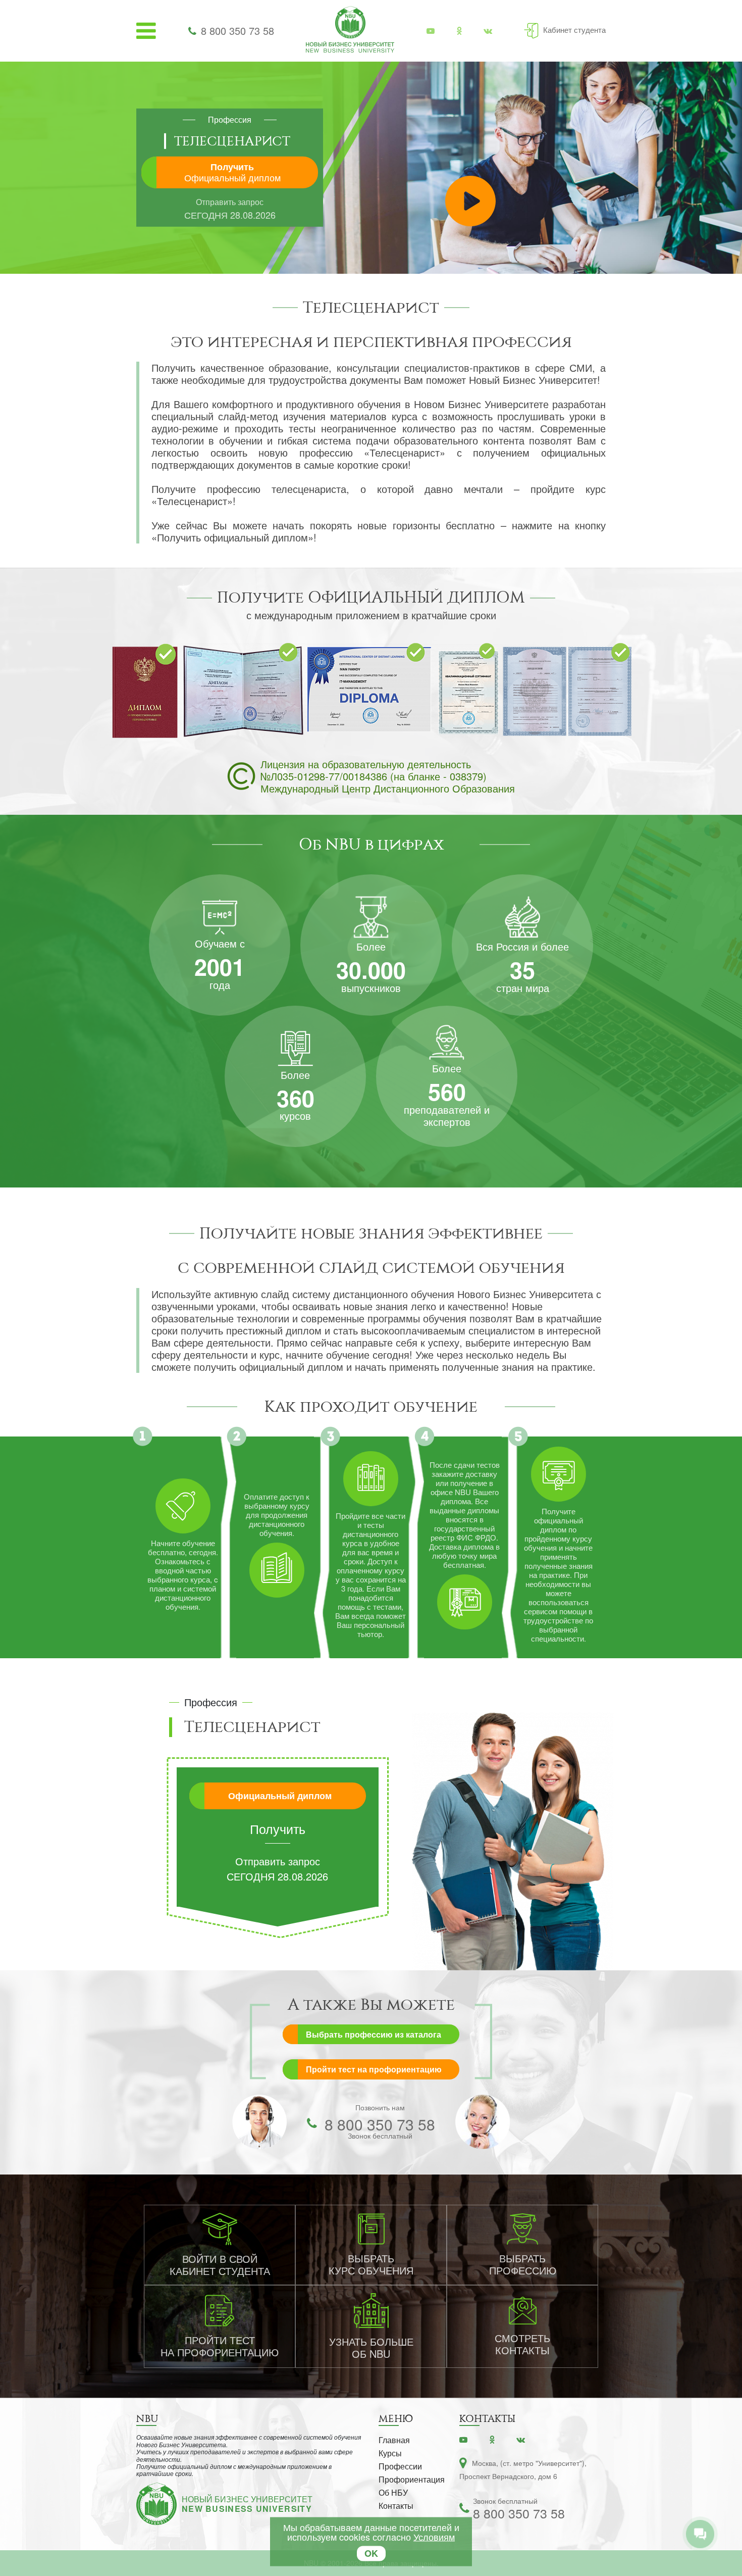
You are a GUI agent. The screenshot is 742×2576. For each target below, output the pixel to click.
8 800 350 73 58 (237, 31)
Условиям (434, 2537)
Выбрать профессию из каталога (374, 2034)
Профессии (400, 2466)
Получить (232, 172)
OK (371, 2553)
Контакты (396, 2506)
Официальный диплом (280, 1796)
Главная (394, 2440)
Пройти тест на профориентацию (374, 2069)
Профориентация (412, 2479)
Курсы (390, 2453)
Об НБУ (393, 2492)
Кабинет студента (574, 30)
